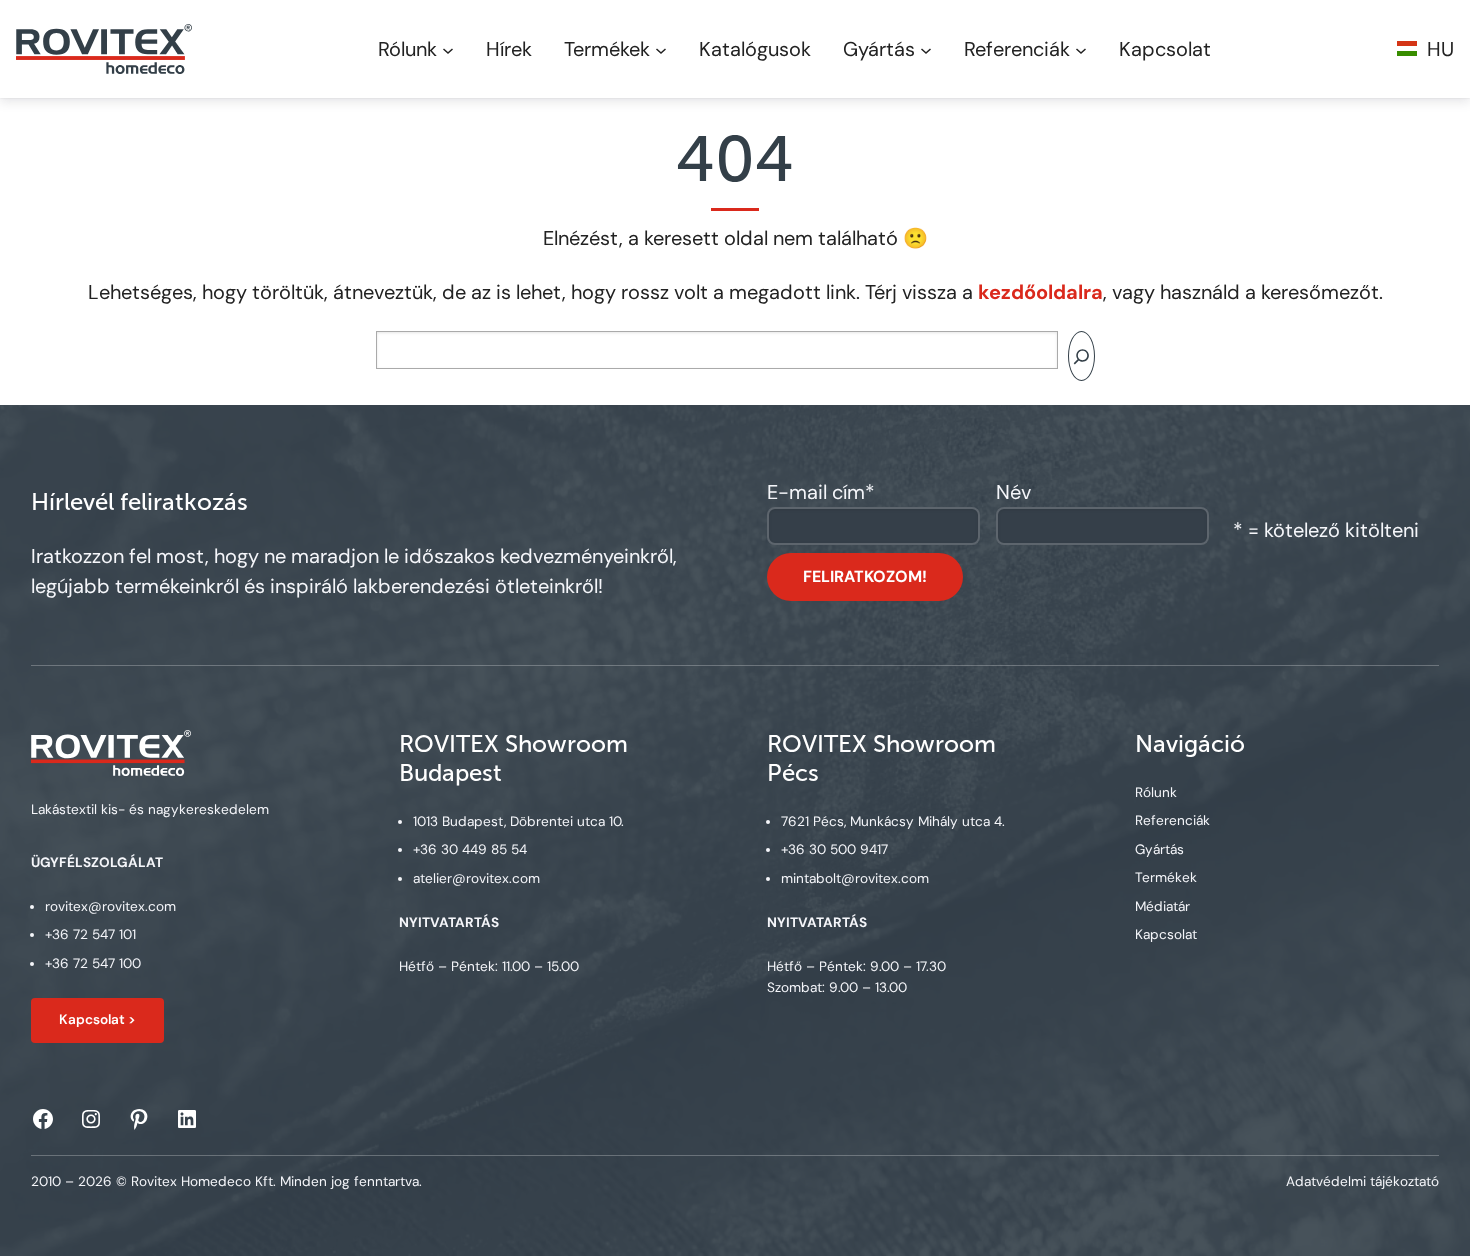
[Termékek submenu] (661, 49)
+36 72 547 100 (93, 963)
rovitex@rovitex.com (110, 906)
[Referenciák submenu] (1081, 49)
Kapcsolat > (97, 1019)
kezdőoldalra (1040, 292)
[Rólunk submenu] (448, 49)
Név (1013, 492)
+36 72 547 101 (90, 934)
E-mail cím (821, 492)
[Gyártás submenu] (926, 49)
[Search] (1081, 356)
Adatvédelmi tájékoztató (1362, 1181)
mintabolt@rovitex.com (855, 878)
